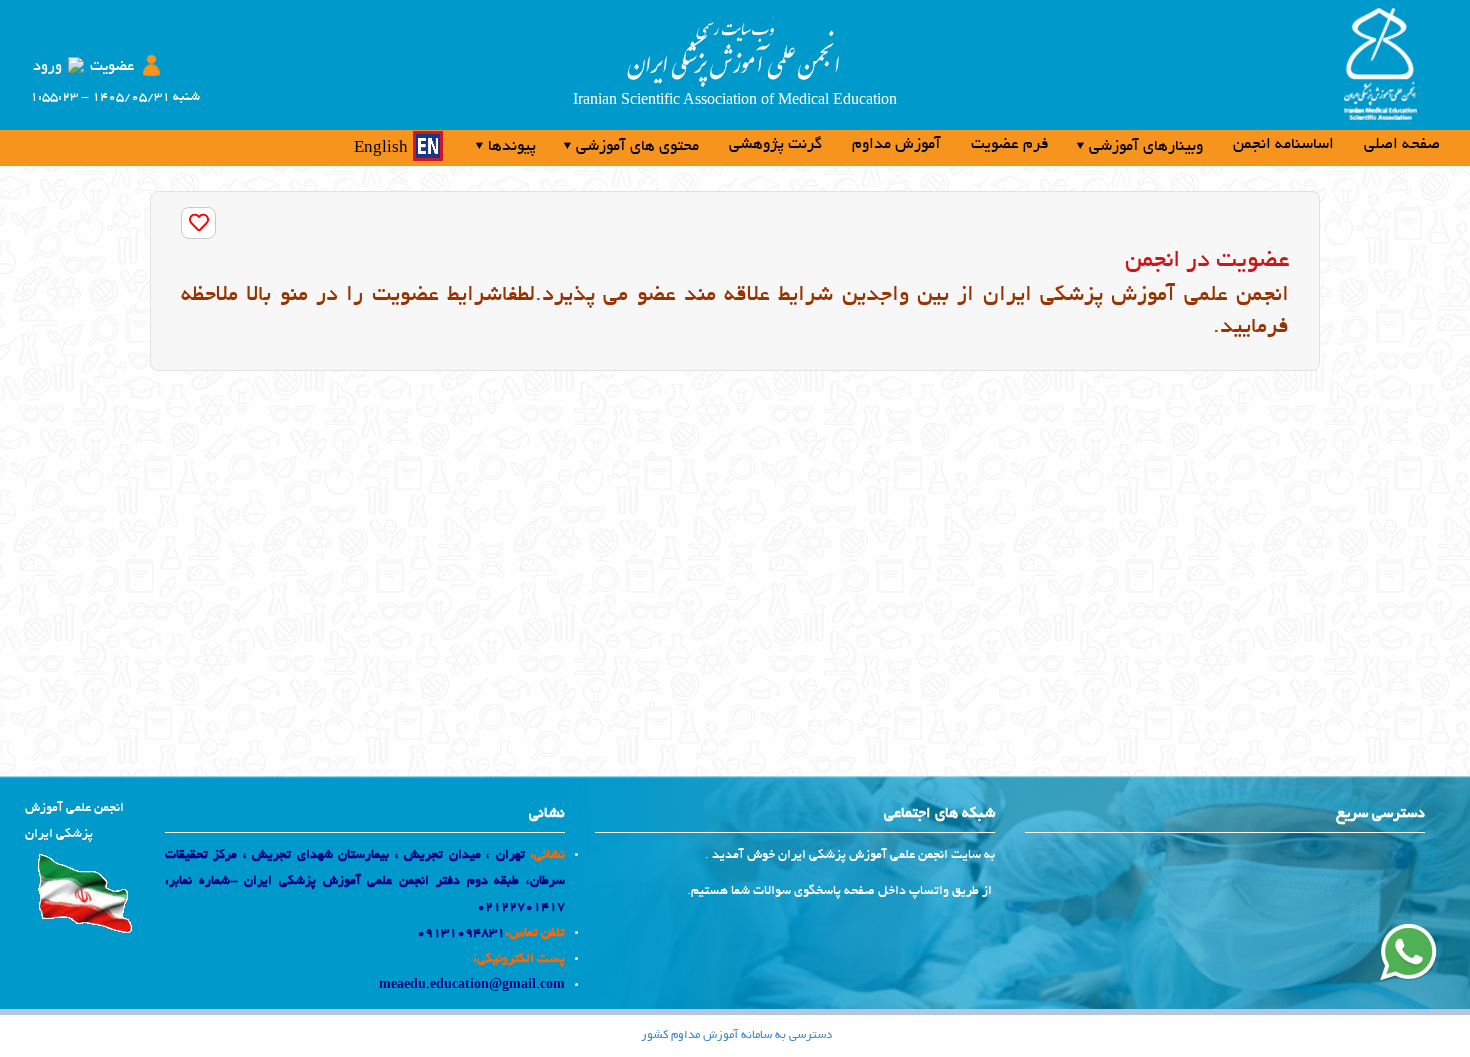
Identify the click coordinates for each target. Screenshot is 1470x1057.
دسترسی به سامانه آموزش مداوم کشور (736, 1035)
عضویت (112, 67)
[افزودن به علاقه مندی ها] (198, 223)
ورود (47, 67)
